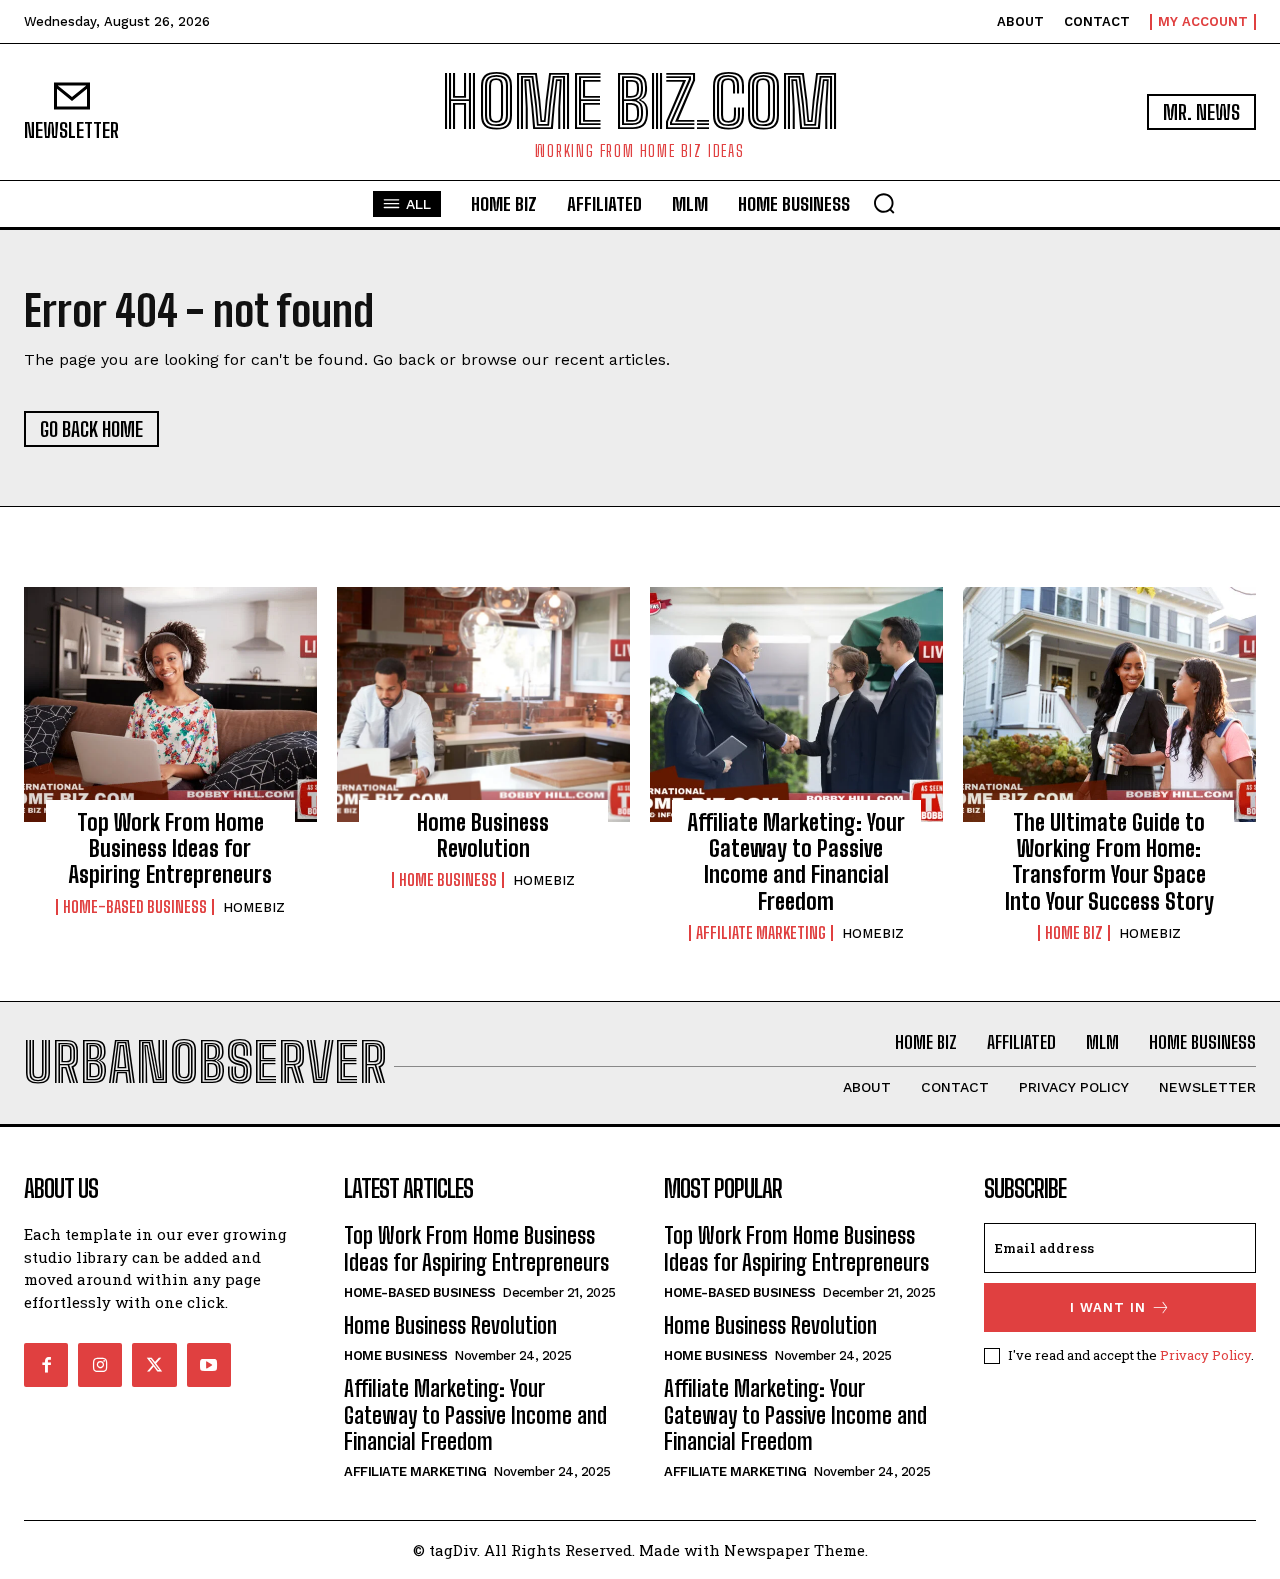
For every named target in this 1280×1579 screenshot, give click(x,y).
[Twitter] (154, 1365)
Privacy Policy (1205, 1355)
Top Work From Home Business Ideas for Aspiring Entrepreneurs (170, 849)
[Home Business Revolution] (483, 704)
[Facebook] (46, 1365)
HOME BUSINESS (448, 880)
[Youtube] (209, 1365)
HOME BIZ (1074, 933)
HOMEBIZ (254, 907)
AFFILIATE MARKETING (761, 933)
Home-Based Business (135, 907)
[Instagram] (100, 1365)
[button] (884, 203)
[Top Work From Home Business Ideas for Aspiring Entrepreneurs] (170, 704)
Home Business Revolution (483, 835)
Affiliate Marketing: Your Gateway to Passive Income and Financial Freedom (796, 862)
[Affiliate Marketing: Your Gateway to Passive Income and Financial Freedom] (796, 704)
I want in (1108, 1307)
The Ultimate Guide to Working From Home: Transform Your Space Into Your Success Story (1109, 862)
